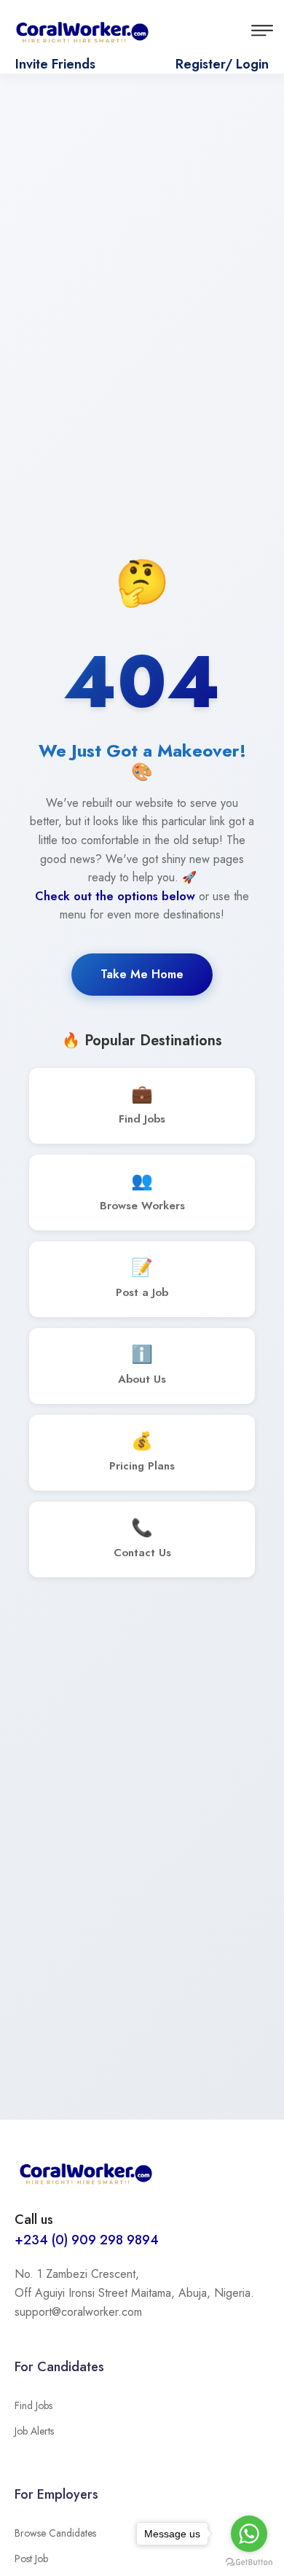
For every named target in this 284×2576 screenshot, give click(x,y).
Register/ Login (222, 64)
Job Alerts (34, 2431)
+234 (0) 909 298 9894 (87, 2240)
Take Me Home (142, 974)
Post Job (31, 2559)
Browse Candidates (55, 2533)
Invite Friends (55, 64)
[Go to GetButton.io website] (249, 2561)
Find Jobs (33, 2405)
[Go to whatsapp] (249, 2534)
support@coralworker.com (78, 2312)
